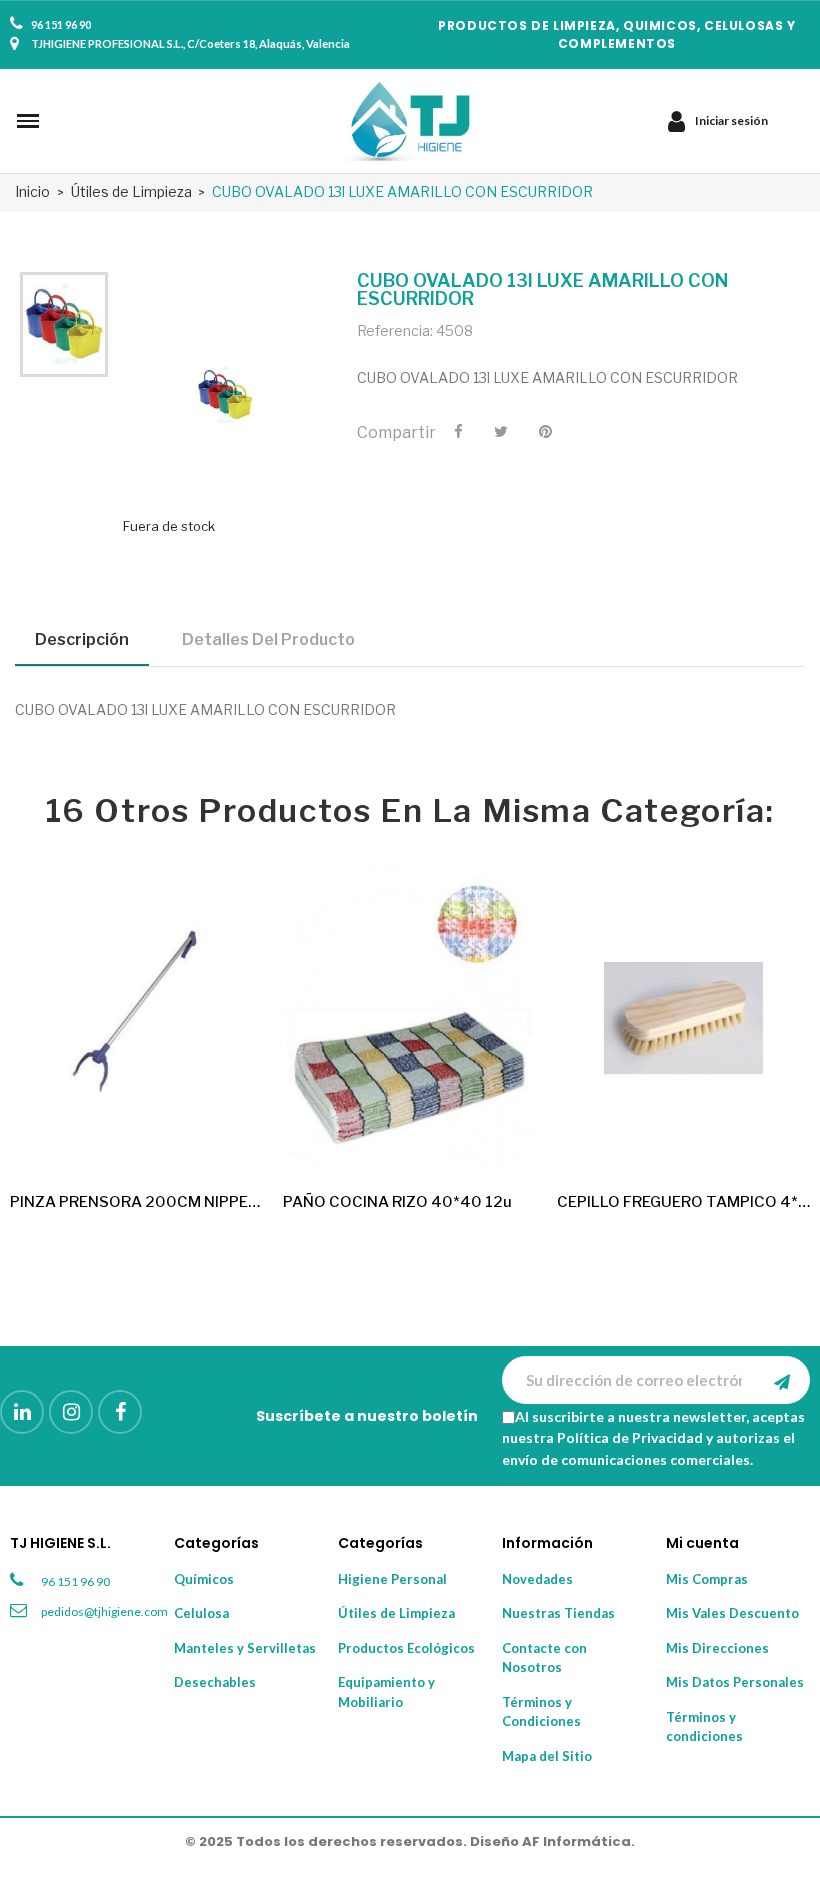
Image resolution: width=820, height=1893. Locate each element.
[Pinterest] (545, 432)
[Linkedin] (22, 1412)
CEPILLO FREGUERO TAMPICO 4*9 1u (683, 1202)
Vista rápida (231, 1140)
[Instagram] (71, 1412)
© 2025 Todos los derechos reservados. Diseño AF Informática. (410, 1841)
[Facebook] (120, 1412)
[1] (782, 1380)
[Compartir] (458, 432)
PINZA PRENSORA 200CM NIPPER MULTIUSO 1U (136, 1202)
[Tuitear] (501, 432)
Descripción (82, 639)
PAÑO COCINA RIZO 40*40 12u (397, 1202)
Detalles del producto (268, 639)
